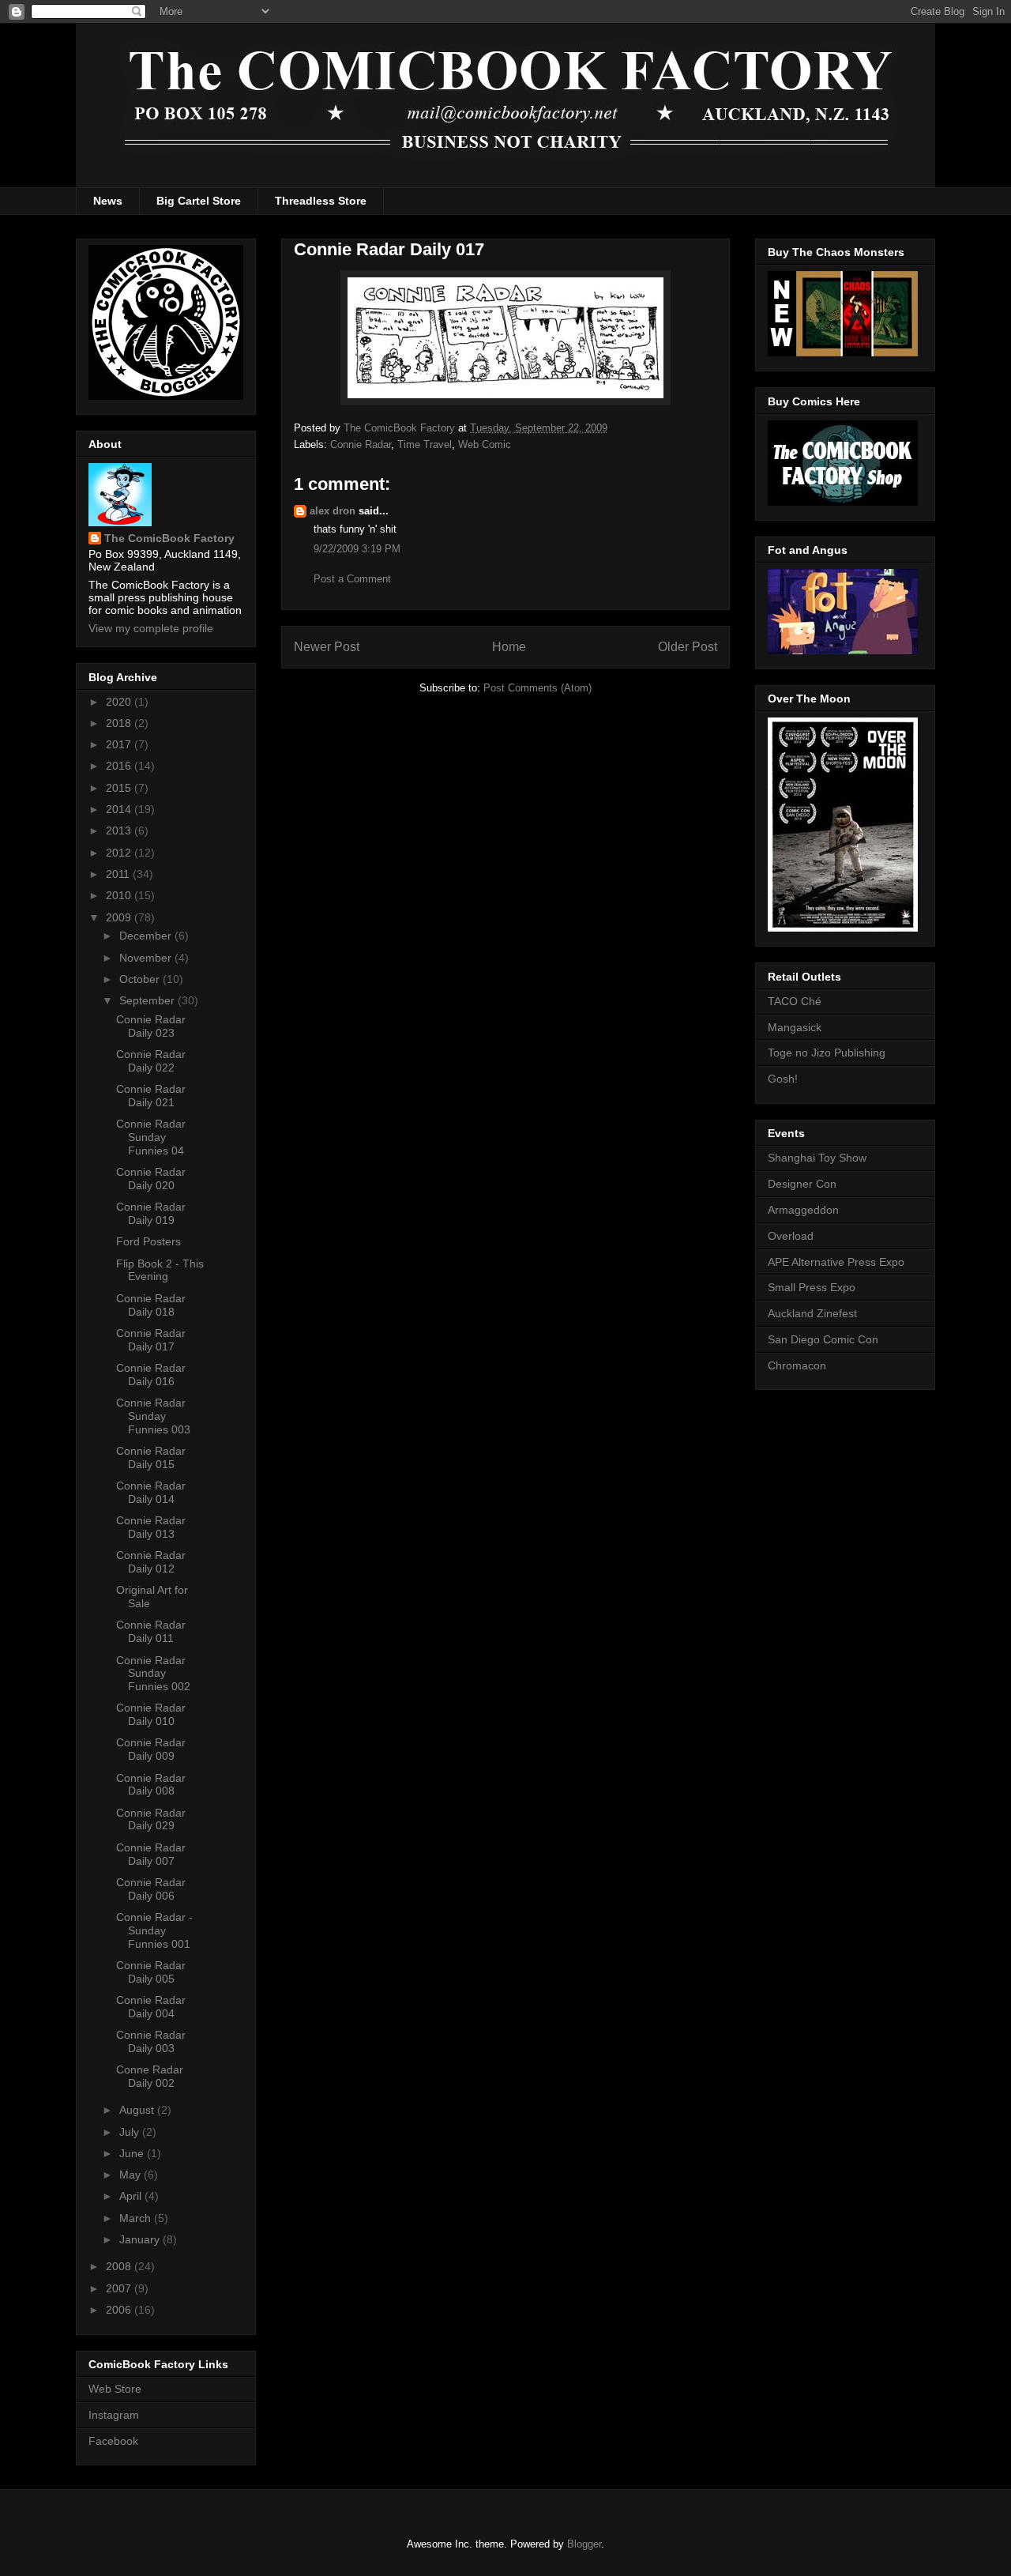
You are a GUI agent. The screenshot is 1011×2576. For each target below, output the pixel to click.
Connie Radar (361, 444)
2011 (119, 874)
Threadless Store (321, 201)
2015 (120, 788)
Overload (791, 1236)
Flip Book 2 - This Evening (160, 1270)
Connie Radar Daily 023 (151, 1026)
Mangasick (795, 1027)
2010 (120, 895)
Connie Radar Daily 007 (151, 1854)
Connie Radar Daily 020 (151, 1179)
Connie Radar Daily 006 (151, 1889)
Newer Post (327, 647)
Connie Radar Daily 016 (151, 1375)
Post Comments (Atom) (537, 688)
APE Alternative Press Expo (836, 1262)
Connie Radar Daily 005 (151, 1972)
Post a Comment (352, 579)
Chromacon (797, 1365)
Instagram (114, 2415)
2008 (120, 2266)
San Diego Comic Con (823, 1339)
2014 (120, 809)
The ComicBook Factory (169, 538)
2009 (120, 917)
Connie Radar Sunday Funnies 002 (153, 1674)
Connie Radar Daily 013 (151, 1527)
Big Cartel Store (199, 201)
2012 (120, 853)
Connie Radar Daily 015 (151, 1457)
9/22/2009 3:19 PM (357, 549)
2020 (120, 702)
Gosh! (783, 1079)
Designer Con (802, 1184)
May (132, 2175)
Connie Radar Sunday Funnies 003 (153, 1416)
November (147, 958)
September (148, 1000)
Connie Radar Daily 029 (151, 1819)
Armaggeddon (803, 1210)
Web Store (115, 2389)
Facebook (113, 2441)
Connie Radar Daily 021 (151, 1096)
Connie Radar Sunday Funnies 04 (151, 1137)
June (133, 2153)
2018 (120, 723)
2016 (120, 766)
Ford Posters (148, 1241)
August (138, 2110)
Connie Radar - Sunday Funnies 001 (154, 1930)
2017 (120, 744)
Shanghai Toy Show (817, 1158)
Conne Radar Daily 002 (150, 2076)
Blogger (584, 2544)
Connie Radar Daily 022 (151, 1061)
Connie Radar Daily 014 (151, 1492)
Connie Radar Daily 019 (151, 1213)
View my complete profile (151, 628)
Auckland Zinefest (812, 1313)
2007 (120, 2288)
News (108, 201)
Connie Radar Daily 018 (151, 1305)
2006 (120, 2310)
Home (509, 647)
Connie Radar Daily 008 (151, 1785)
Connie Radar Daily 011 (151, 1631)
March (137, 2218)
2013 (120, 830)
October (141, 979)
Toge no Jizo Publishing (827, 1053)
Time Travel (425, 444)
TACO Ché (795, 1001)
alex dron (333, 511)
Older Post (688, 647)
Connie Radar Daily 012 (151, 1562)
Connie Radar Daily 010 (151, 1714)
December (147, 936)
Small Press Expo (812, 1287)
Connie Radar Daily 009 (151, 1749)
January (141, 2239)
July (131, 2132)
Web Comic (485, 444)
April (132, 2196)
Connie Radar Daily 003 (151, 2041)
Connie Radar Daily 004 (151, 2007)
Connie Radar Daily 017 (151, 1340)
